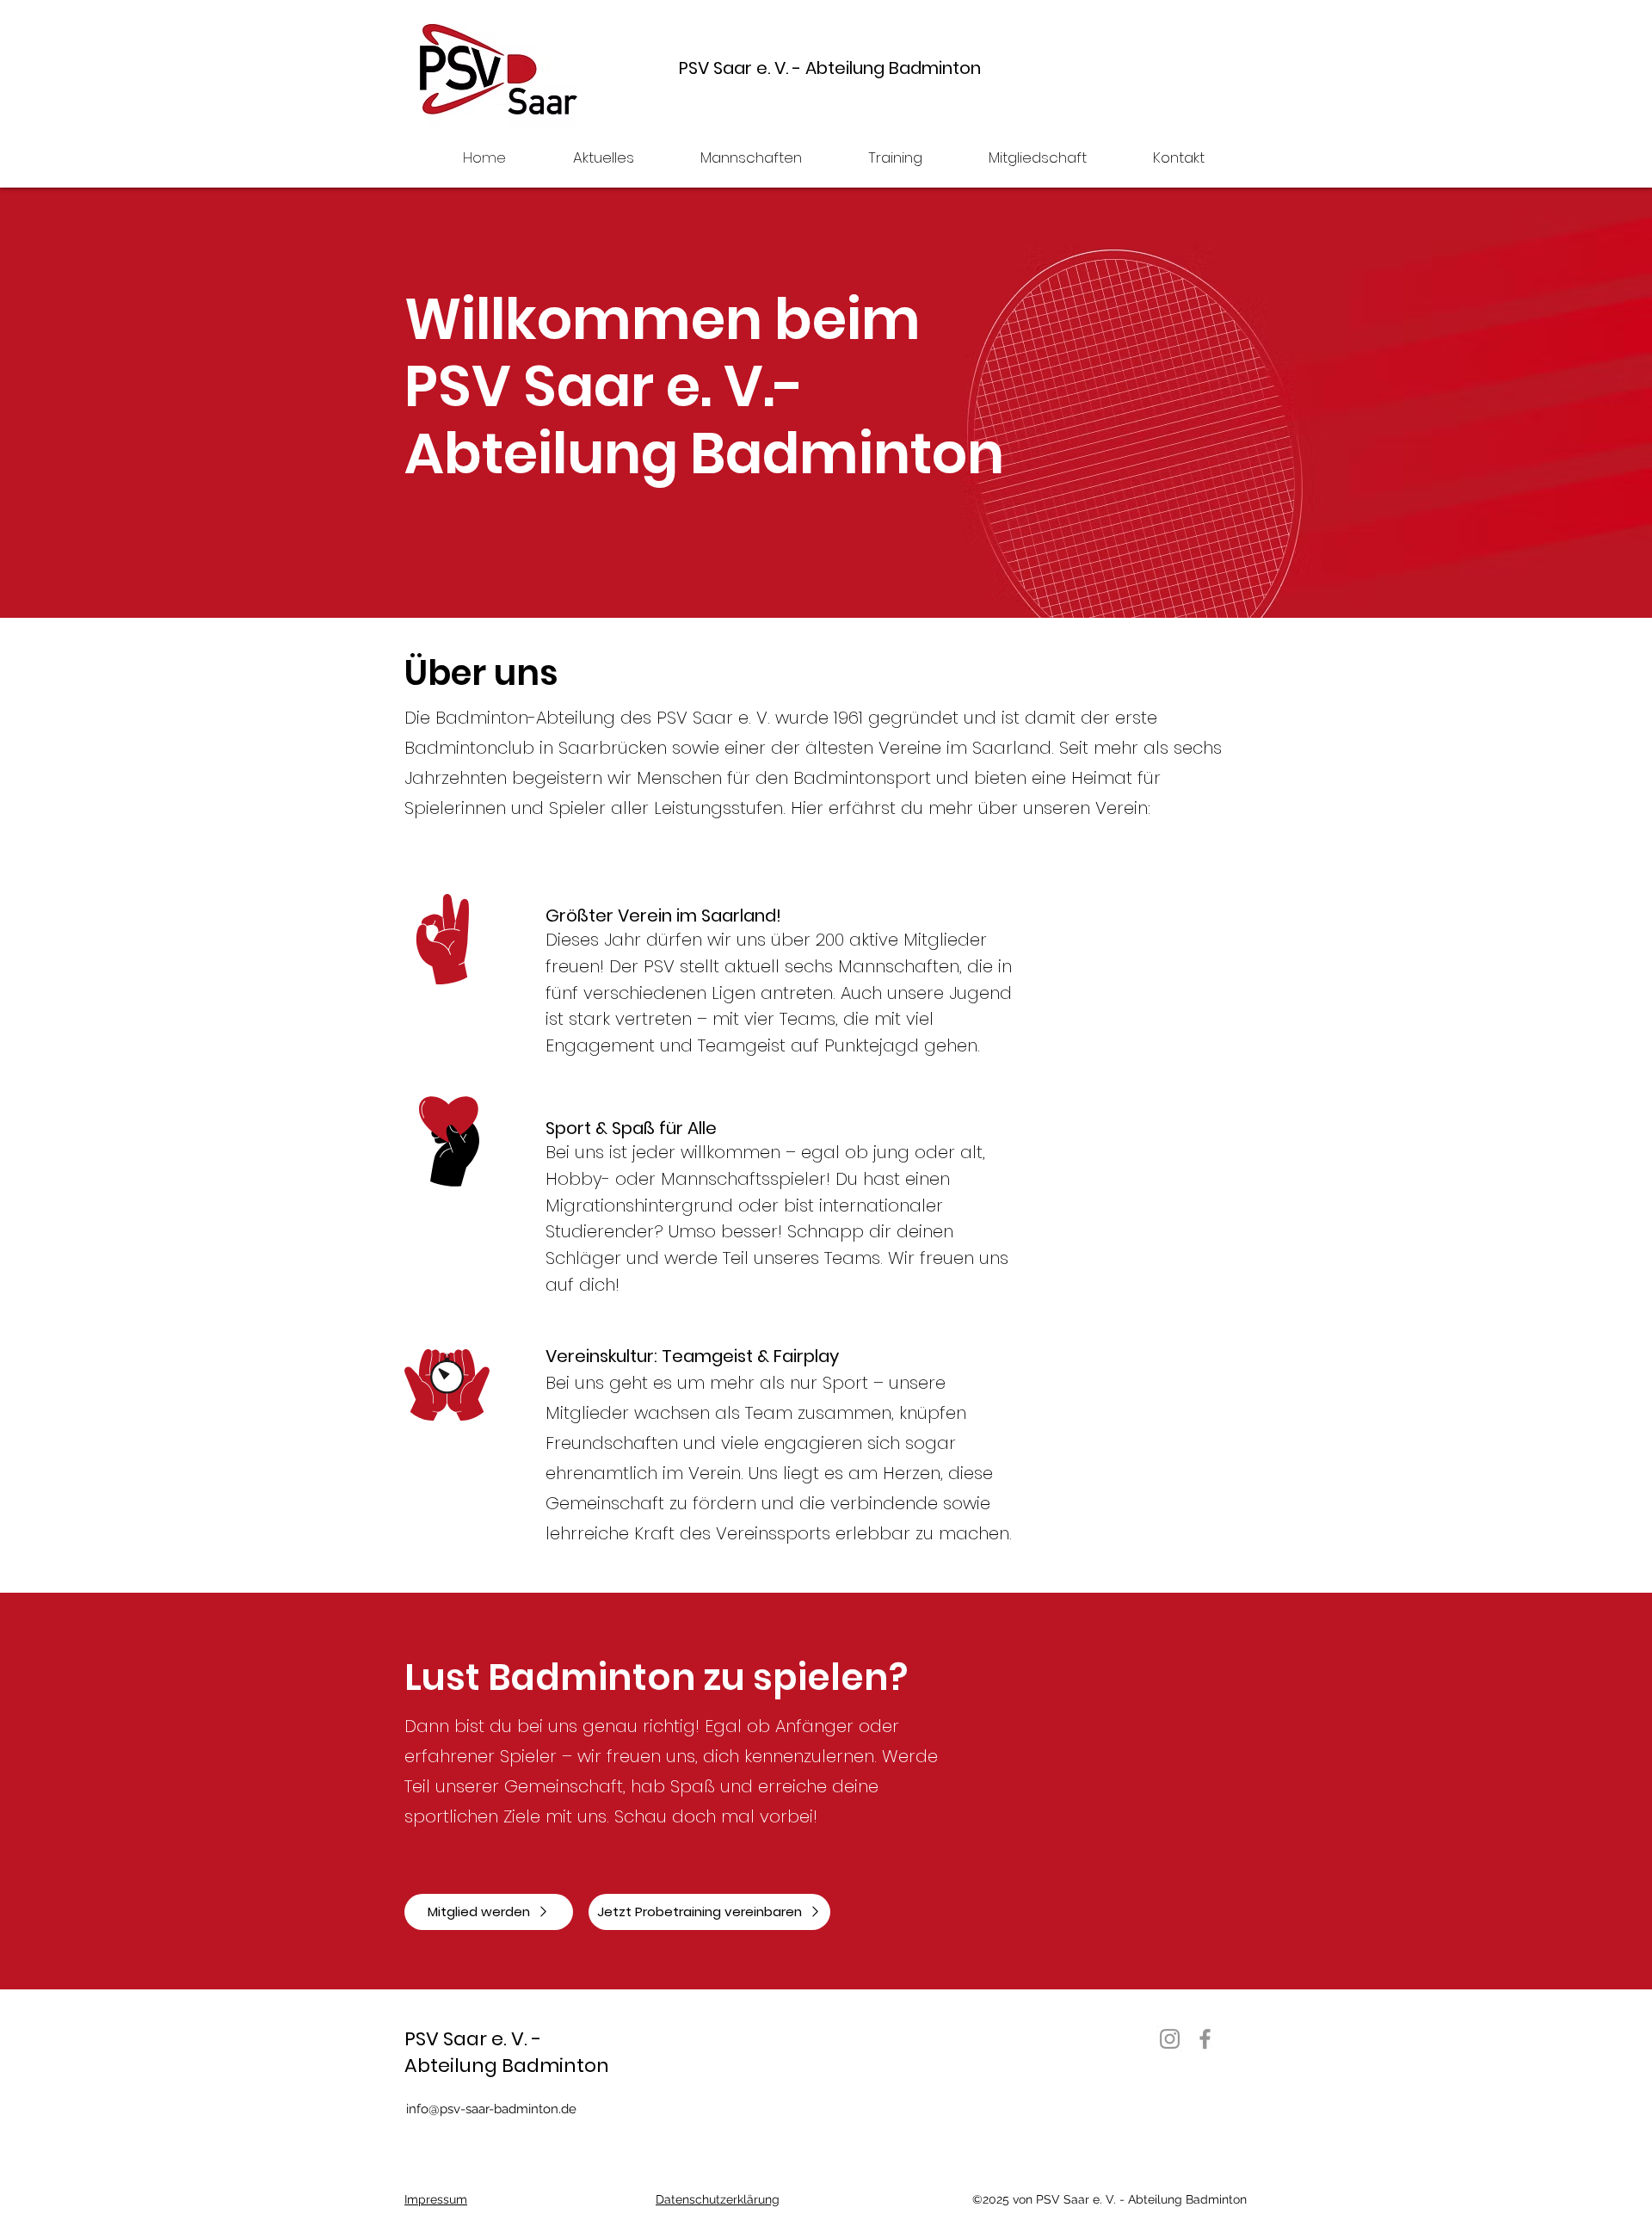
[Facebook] (1205, 2039)
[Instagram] (1170, 2039)
